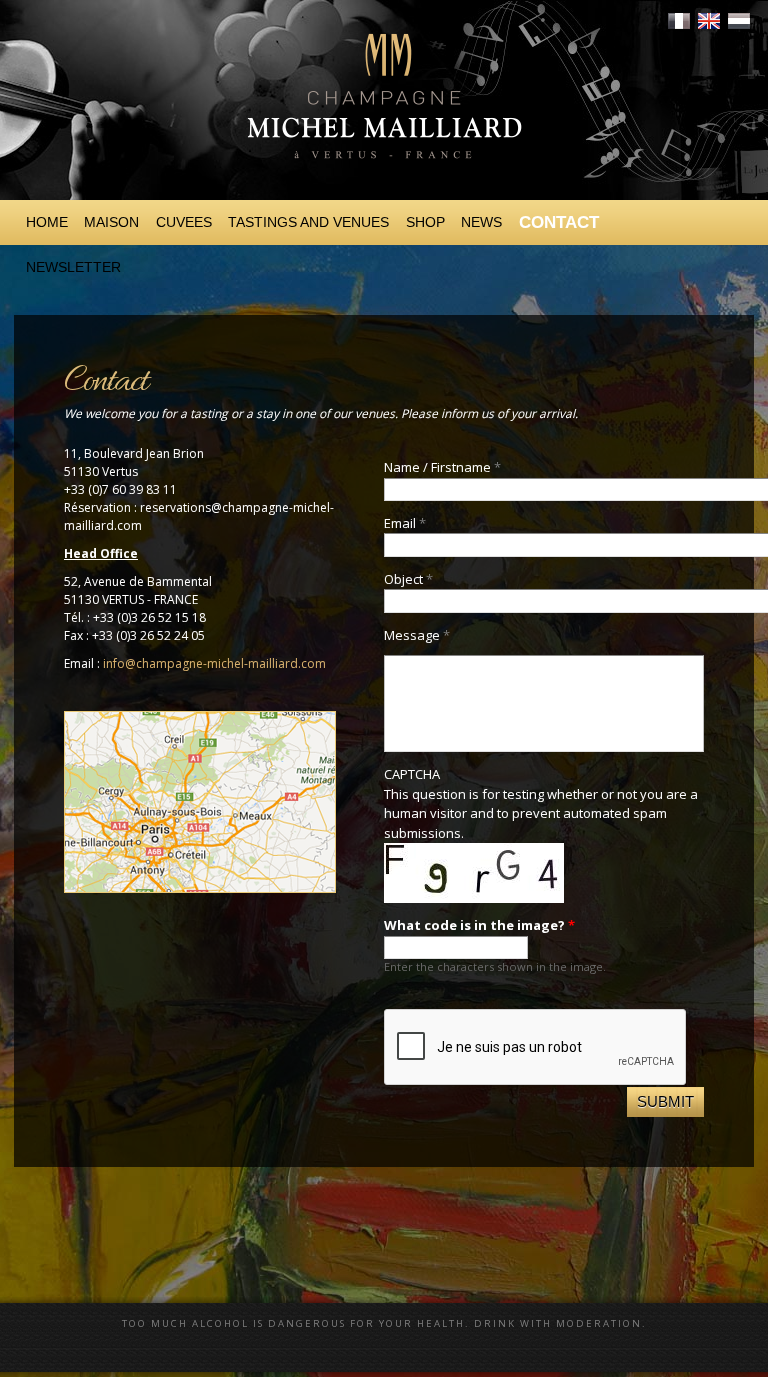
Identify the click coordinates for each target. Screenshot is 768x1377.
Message (417, 635)
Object (408, 579)
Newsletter (73, 267)
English (709, 21)
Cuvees (184, 222)
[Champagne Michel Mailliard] (384, 180)
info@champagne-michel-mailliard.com (214, 663)
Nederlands (739, 21)
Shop (425, 222)
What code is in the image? (479, 925)
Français (679, 21)
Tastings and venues (308, 222)
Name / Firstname (442, 467)
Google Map (200, 802)
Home (47, 222)
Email (405, 523)
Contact (559, 222)
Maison (111, 222)
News (481, 222)
